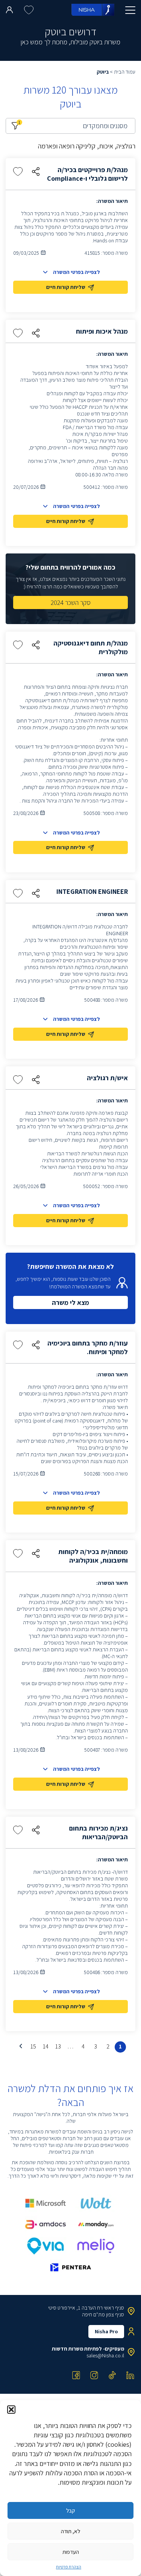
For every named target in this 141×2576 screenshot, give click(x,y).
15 (33, 2046)
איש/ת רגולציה (107, 1078)
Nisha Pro (106, 2331)
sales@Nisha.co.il (105, 2355)
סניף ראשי (114, 2308)
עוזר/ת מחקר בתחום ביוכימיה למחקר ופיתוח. (88, 1347)
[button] (11, 2410)
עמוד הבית (125, 72)
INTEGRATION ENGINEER (92, 891)
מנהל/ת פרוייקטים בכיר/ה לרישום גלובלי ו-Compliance (87, 174)
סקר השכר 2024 (71, 602)
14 (46, 2046)
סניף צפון (115, 2314)
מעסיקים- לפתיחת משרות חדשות (88, 2349)
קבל (70, 2510)
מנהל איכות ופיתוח (102, 331)
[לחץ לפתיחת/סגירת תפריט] (130, 10)
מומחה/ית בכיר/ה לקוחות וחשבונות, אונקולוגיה (93, 1556)
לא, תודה (70, 2531)
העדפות (71, 2552)
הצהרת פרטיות (69, 2567)
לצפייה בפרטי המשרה (77, 272)
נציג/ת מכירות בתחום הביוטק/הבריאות (99, 1832)
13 (58, 2046)
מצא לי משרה (70, 1302)
